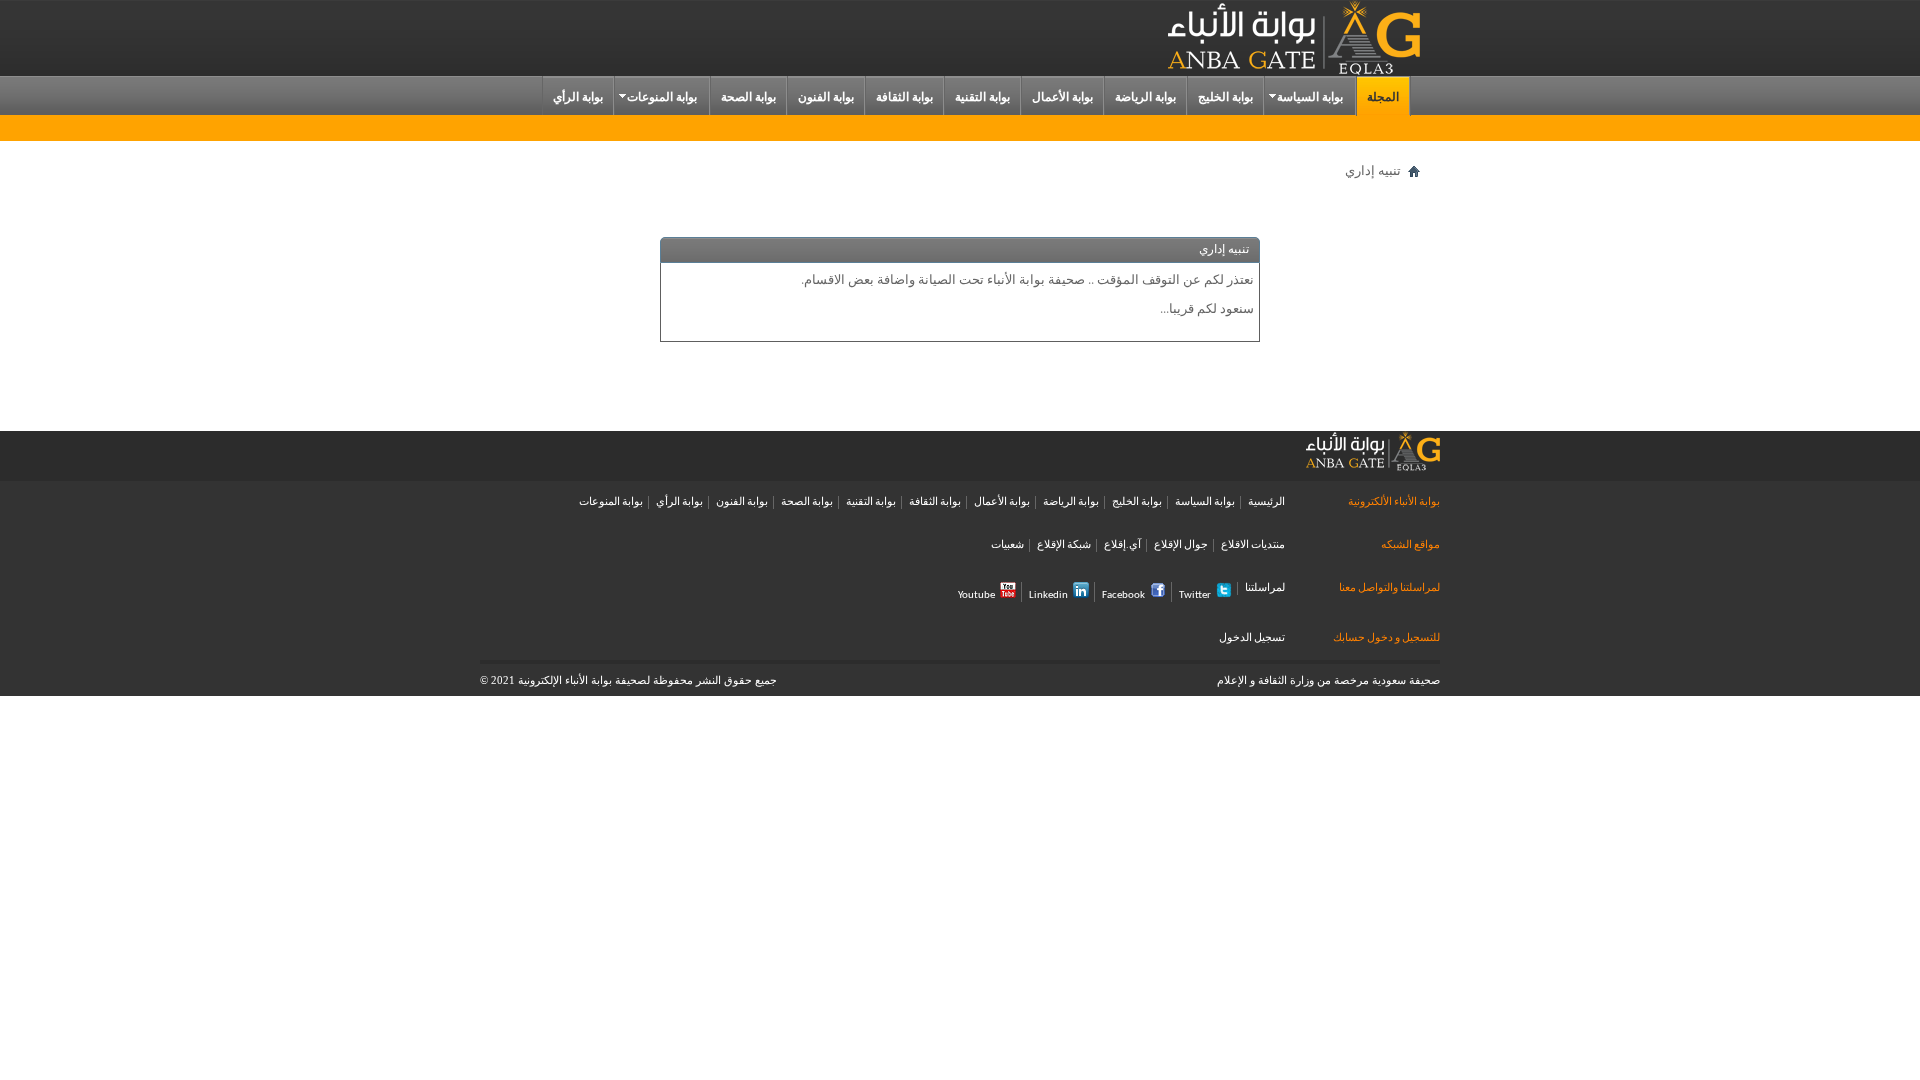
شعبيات (1007, 545)
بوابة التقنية (982, 97)
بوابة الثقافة (904, 97)
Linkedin (1048, 595)
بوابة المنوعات (662, 97)
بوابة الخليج (1225, 97)
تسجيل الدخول (1252, 638)
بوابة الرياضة (1145, 97)
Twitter (1195, 595)
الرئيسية (1266, 502)
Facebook (1123, 595)
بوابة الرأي (578, 97)
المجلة (1383, 97)
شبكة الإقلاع (1064, 545)
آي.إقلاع (1122, 545)
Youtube (976, 595)
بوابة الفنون (826, 97)
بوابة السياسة (1310, 97)
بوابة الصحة (748, 97)
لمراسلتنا (1265, 588)
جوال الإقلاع (1181, 545)
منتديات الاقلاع (1253, 545)
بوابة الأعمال (1062, 97)
